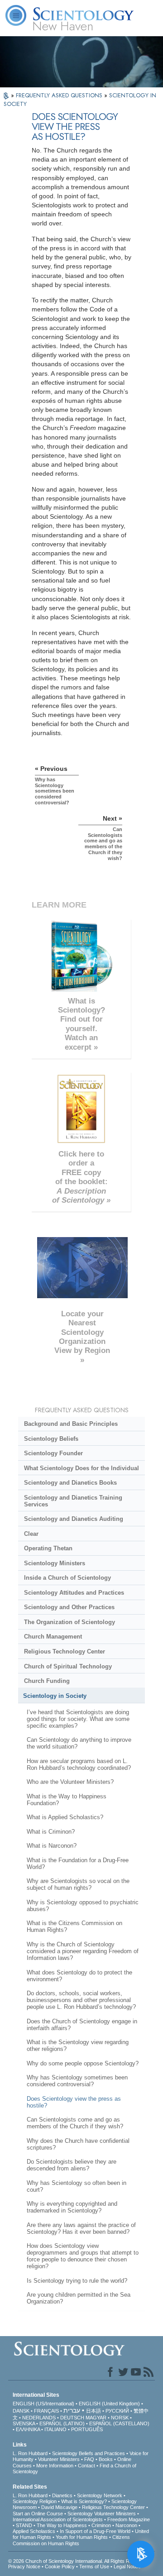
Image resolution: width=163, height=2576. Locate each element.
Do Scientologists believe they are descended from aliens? (72, 2165)
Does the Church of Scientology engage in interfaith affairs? (82, 2025)
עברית (72, 2410)
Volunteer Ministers (59, 2459)
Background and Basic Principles (71, 1424)
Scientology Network (100, 2495)
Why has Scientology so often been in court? (77, 2186)
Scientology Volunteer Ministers (102, 2514)
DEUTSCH (72, 2418)
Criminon (101, 2525)
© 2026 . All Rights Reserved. (79, 2561)
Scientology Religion (35, 2501)
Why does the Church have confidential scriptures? (78, 2144)
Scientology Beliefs (51, 1439)
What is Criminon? (51, 1832)
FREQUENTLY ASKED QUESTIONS (60, 95)
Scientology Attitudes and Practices (74, 1593)
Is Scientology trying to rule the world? (77, 2281)
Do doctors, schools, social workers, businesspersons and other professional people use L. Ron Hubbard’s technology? (81, 2000)
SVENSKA (24, 2423)
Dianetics (62, 2495)
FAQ (89, 2459)
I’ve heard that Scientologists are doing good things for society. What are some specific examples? (78, 1719)
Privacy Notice (24, 2566)
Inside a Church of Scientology (67, 1578)
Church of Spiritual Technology (68, 1666)
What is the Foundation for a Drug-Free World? (78, 1864)
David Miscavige (59, 2507)
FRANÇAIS (46, 2411)
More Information (55, 2466)
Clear (31, 1534)
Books (106, 2459)
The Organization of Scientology (70, 1622)
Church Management (53, 1637)
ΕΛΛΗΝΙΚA (28, 2429)
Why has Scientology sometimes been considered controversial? (77, 2081)
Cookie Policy (60, 2566)
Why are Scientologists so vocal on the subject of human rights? (78, 1884)
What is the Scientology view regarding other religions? (78, 2046)
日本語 (93, 2411)
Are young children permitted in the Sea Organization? (79, 2298)
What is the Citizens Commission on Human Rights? (74, 1926)
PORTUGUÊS (87, 2429)
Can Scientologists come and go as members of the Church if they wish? (75, 2123)
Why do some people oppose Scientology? (83, 2063)
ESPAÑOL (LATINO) (62, 2423)
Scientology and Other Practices (69, 1607)
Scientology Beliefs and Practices (89, 2453)
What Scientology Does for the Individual (81, 1468)
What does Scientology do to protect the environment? (79, 1976)
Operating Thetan (48, 1548)
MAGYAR (96, 2418)
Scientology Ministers (55, 1563)
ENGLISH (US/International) (43, 2404)
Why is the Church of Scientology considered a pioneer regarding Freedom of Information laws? (83, 1951)
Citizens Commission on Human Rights (71, 2540)
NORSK (120, 2418)
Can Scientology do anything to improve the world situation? (79, 1743)
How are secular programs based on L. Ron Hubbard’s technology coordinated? (79, 1764)
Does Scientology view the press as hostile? (74, 2102)
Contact (86, 2466)
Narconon (126, 2525)
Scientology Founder (53, 1453)
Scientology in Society (55, 1696)
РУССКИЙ (117, 2411)
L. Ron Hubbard (30, 2453)
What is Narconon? (52, 1846)
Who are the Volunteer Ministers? (70, 1782)
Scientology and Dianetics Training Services (73, 1501)
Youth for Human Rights (82, 2537)
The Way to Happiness (62, 2525)
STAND (24, 2525)
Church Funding (47, 1681)
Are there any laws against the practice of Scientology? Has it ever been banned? (81, 2228)
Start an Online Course (38, 2514)
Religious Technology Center (65, 1651)
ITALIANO (55, 2429)
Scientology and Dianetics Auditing (74, 1519)
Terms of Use (94, 2566)
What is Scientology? (84, 2501)
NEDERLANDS (39, 2418)
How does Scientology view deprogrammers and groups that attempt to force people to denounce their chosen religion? (83, 2256)
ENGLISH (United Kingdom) (109, 2404)
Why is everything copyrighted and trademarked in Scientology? (72, 2207)
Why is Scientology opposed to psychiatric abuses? (83, 1906)
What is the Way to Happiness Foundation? (67, 1800)
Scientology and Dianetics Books (70, 1483)
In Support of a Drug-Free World (95, 2531)
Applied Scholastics (34, 2531)
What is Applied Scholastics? (65, 1817)
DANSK (21, 2411)
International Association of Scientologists (58, 2519)
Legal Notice (127, 2566)
